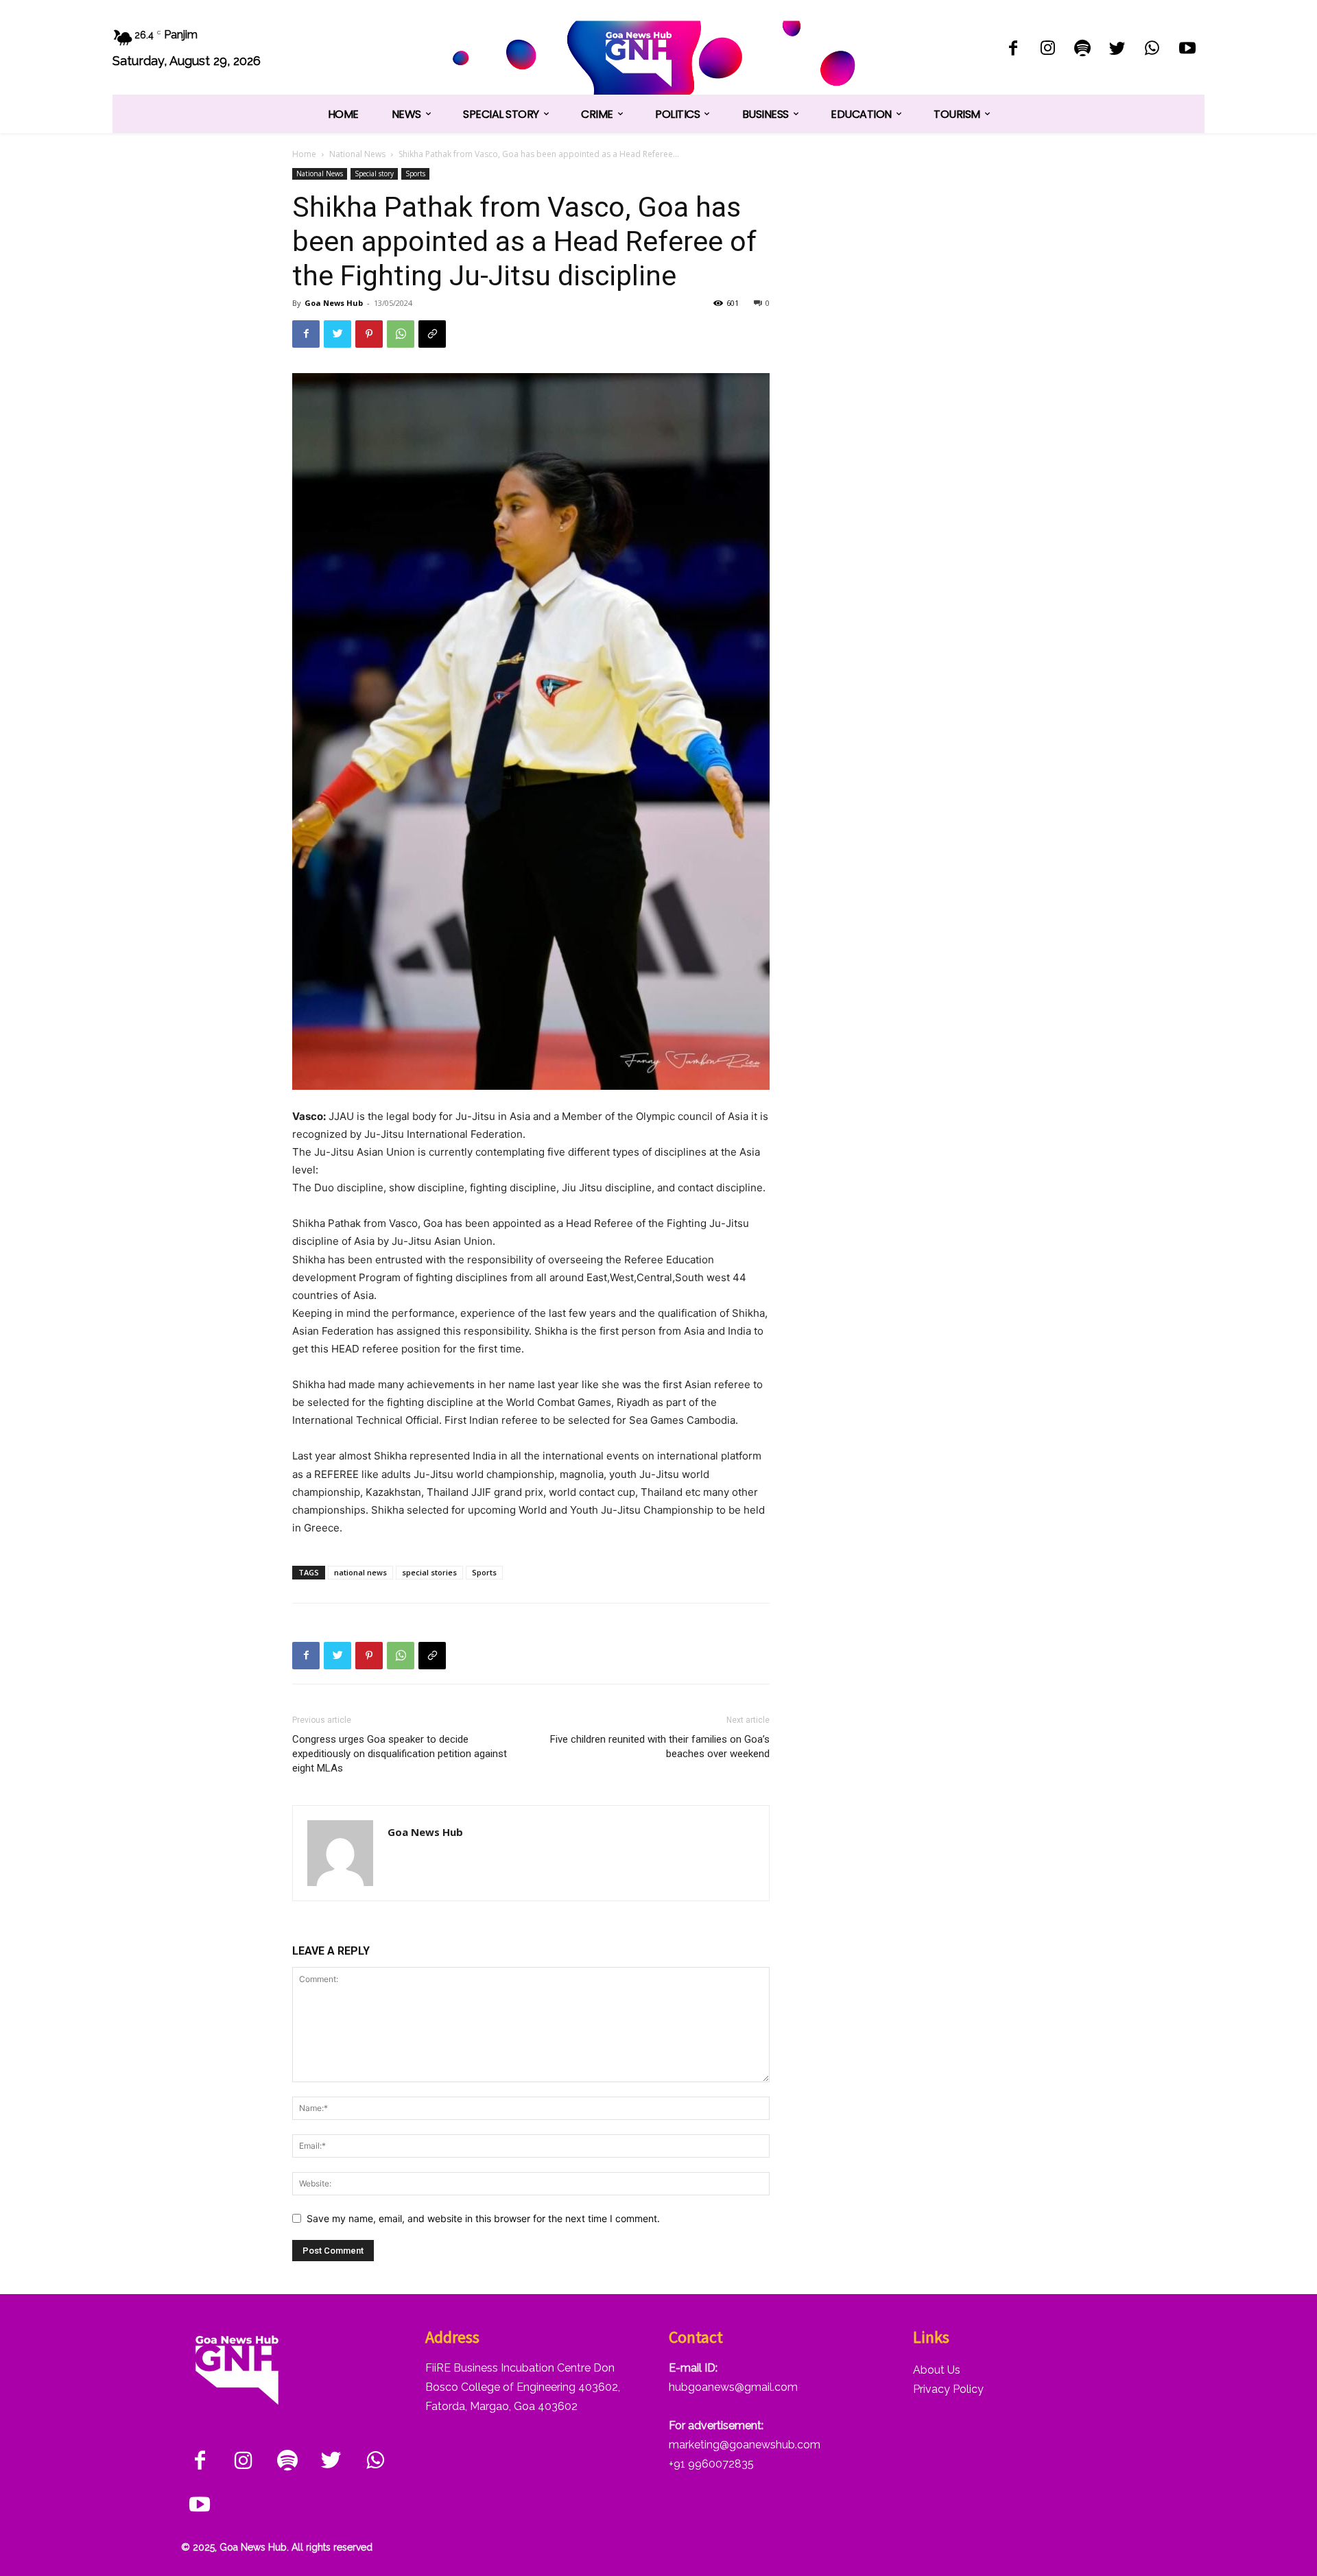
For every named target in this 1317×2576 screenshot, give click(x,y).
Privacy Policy (948, 2389)
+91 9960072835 (711, 2464)
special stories (429, 1572)
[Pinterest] (369, 334)
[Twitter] (1118, 50)
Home (304, 154)
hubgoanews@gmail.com (733, 2387)
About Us (937, 2370)
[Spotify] (1083, 50)
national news (360, 1572)
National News (357, 154)
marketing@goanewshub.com (745, 2445)
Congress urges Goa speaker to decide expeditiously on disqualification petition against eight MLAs (400, 1754)
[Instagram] (1048, 50)
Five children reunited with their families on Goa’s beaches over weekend (660, 1746)
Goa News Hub (334, 303)
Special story (374, 174)
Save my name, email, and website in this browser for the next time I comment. (483, 2218)
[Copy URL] (432, 334)
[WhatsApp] (1152, 50)
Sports (415, 174)
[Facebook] (1013, 50)
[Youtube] (1187, 50)
